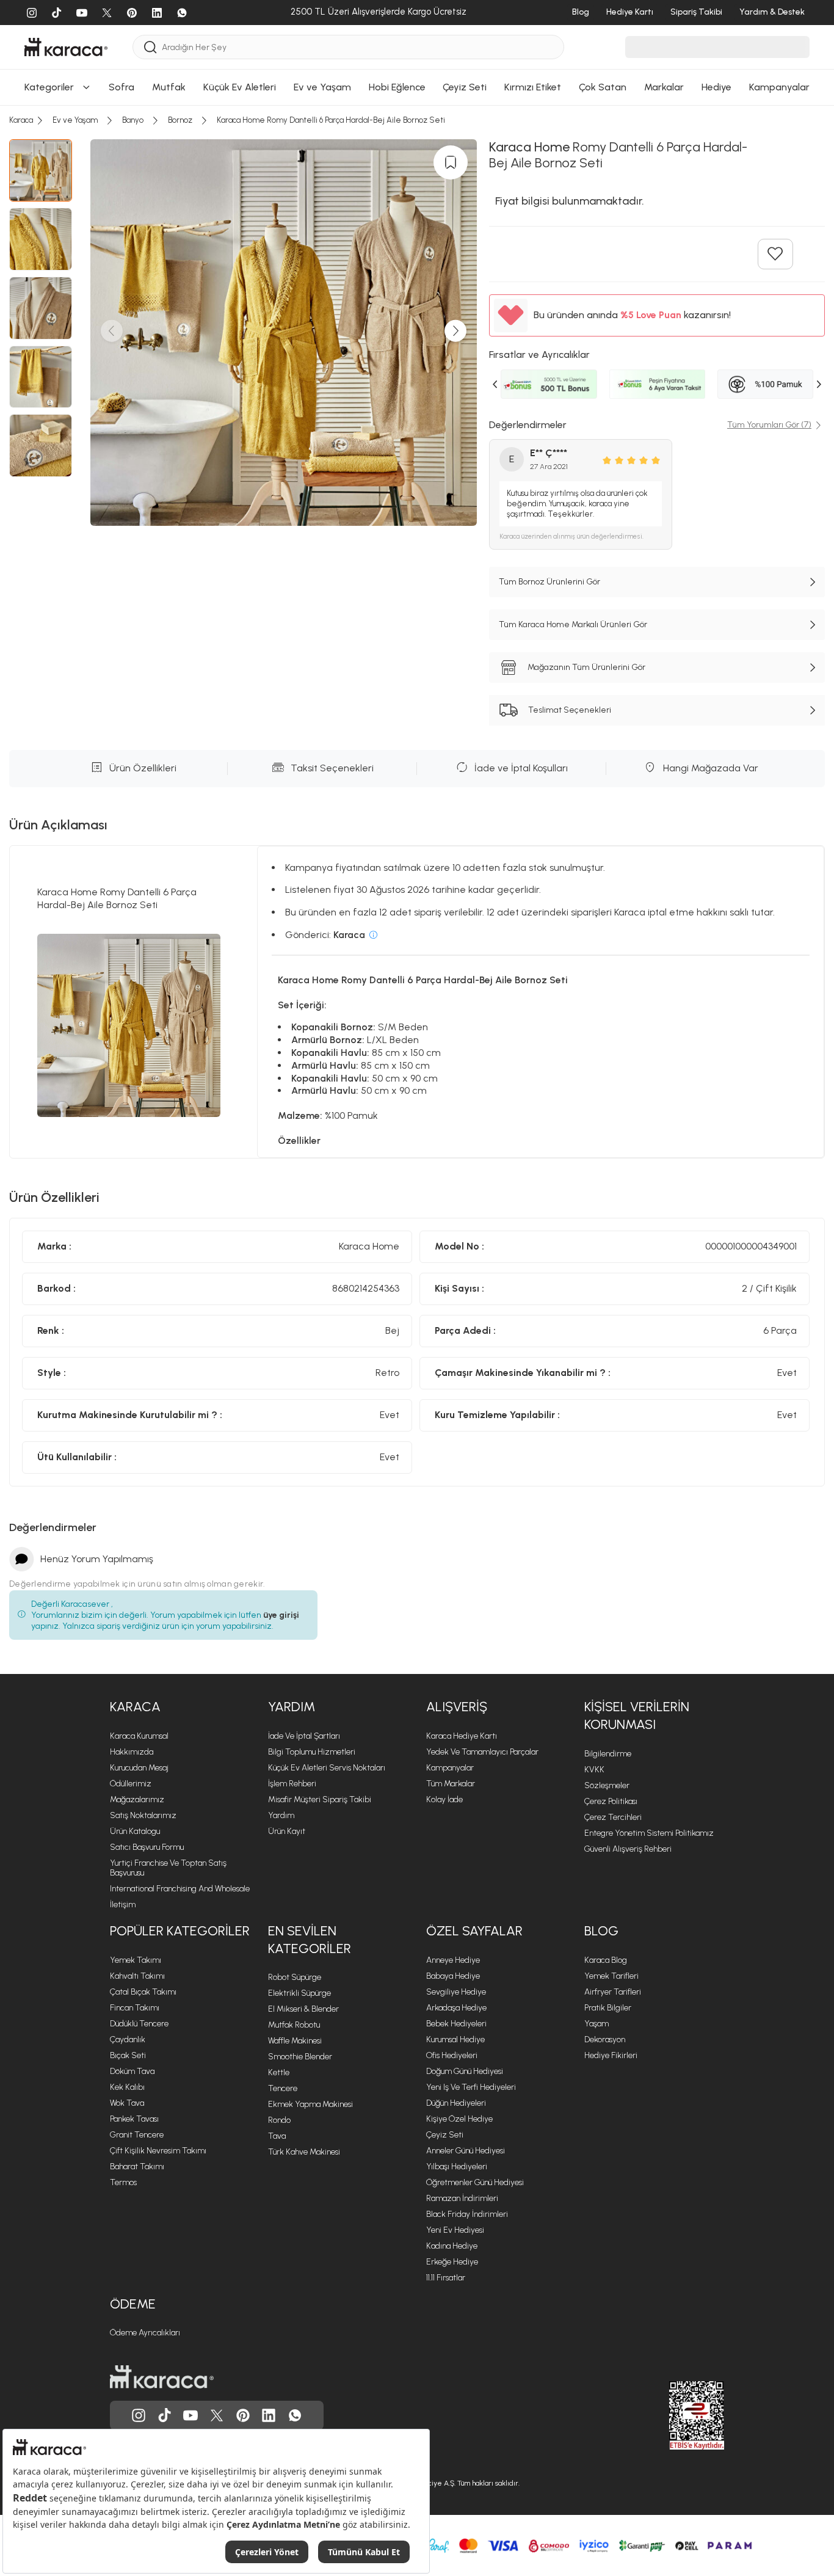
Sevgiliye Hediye (456, 1992)
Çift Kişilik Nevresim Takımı (158, 2151)
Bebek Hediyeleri (456, 2024)
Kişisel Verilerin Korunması (637, 1716)
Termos (123, 2182)
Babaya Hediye (453, 1976)
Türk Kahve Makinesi (304, 2152)
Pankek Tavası (134, 2119)
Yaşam (596, 2024)
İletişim (123, 1905)
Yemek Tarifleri (611, 1976)
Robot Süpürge (295, 1977)
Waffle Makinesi (295, 2041)
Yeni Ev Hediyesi (455, 2230)
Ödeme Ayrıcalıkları (145, 2333)
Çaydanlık (128, 2039)
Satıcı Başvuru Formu (147, 1847)
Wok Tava (127, 2103)
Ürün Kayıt (287, 1831)
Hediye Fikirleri (611, 2055)
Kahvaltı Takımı (137, 1976)
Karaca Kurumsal (139, 1736)
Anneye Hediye (453, 1960)
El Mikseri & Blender (303, 2009)
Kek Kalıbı (127, 2087)
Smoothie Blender (300, 2057)
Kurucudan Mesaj (139, 1768)
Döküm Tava (132, 2071)
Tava (277, 2136)
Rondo (279, 2120)
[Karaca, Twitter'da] (217, 2415)
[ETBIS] (675, 2415)
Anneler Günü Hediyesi (466, 2151)
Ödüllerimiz (131, 1784)
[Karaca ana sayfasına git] (162, 2377)
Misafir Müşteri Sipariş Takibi (320, 1799)
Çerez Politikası (611, 1801)
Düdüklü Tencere (139, 2024)
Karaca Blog (606, 1960)
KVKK (594, 1770)
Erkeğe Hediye (452, 2262)
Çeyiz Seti (445, 2135)
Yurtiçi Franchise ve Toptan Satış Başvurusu (168, 1868)
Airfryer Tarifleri (613, 1992)
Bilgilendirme (608, 1754)
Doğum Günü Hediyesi (465, 2071)
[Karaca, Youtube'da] (190, 2415)
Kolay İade (444, 1799)
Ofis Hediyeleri (452, 2055)
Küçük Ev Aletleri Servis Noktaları (327, 1768)
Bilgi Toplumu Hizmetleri (312, 1752)
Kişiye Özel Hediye (459, 2119)
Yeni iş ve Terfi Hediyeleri (471, 2087)
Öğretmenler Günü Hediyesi (475, 2182)
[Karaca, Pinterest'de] (243, 2415)
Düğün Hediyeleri (456, 2103)
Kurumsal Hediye (455, 2039)
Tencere (283, 2088)
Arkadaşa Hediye (456, 2008)
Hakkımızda (132, 1752)
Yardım (292, 1707)
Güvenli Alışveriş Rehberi (628, 1849)
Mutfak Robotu (294, 2025)
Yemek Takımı (136, 1960)
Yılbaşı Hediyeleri (457, 2167)
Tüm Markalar (451, 1784)
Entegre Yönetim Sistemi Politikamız (649, 1833)
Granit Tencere (137, 2135)
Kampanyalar (450, 1768)
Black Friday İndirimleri (467, 2214)
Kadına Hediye (452, 2246)
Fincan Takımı (135, 2008)
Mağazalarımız (137, 1799)
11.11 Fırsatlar (446, 2278)
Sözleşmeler (607, 1785)
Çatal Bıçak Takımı (143, 1992)
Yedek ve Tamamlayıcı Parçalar (482, 1752)
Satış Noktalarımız (143, 1815)
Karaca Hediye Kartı (462, 1736)
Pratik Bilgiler (608, 2008)
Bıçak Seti (128, 2055)
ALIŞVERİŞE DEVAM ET (415, 105)
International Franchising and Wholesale (180, 1889)
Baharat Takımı (137, 2167)
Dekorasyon (605, 2039)
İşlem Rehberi (292, 1784)
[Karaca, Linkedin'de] (269, 2415)
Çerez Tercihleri (613, 1817)
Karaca (135, 1707)
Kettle (279, 2072)
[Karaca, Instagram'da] (139, 2415)
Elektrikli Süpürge (299, 1993)
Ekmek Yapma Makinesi (310, 2104)
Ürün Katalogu (135, 1831)
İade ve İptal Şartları (304, 1736)
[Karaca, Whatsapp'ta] (295, 2415)
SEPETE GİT (417, 135)
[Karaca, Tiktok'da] (165, 2415)
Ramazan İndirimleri (462, 2198)
